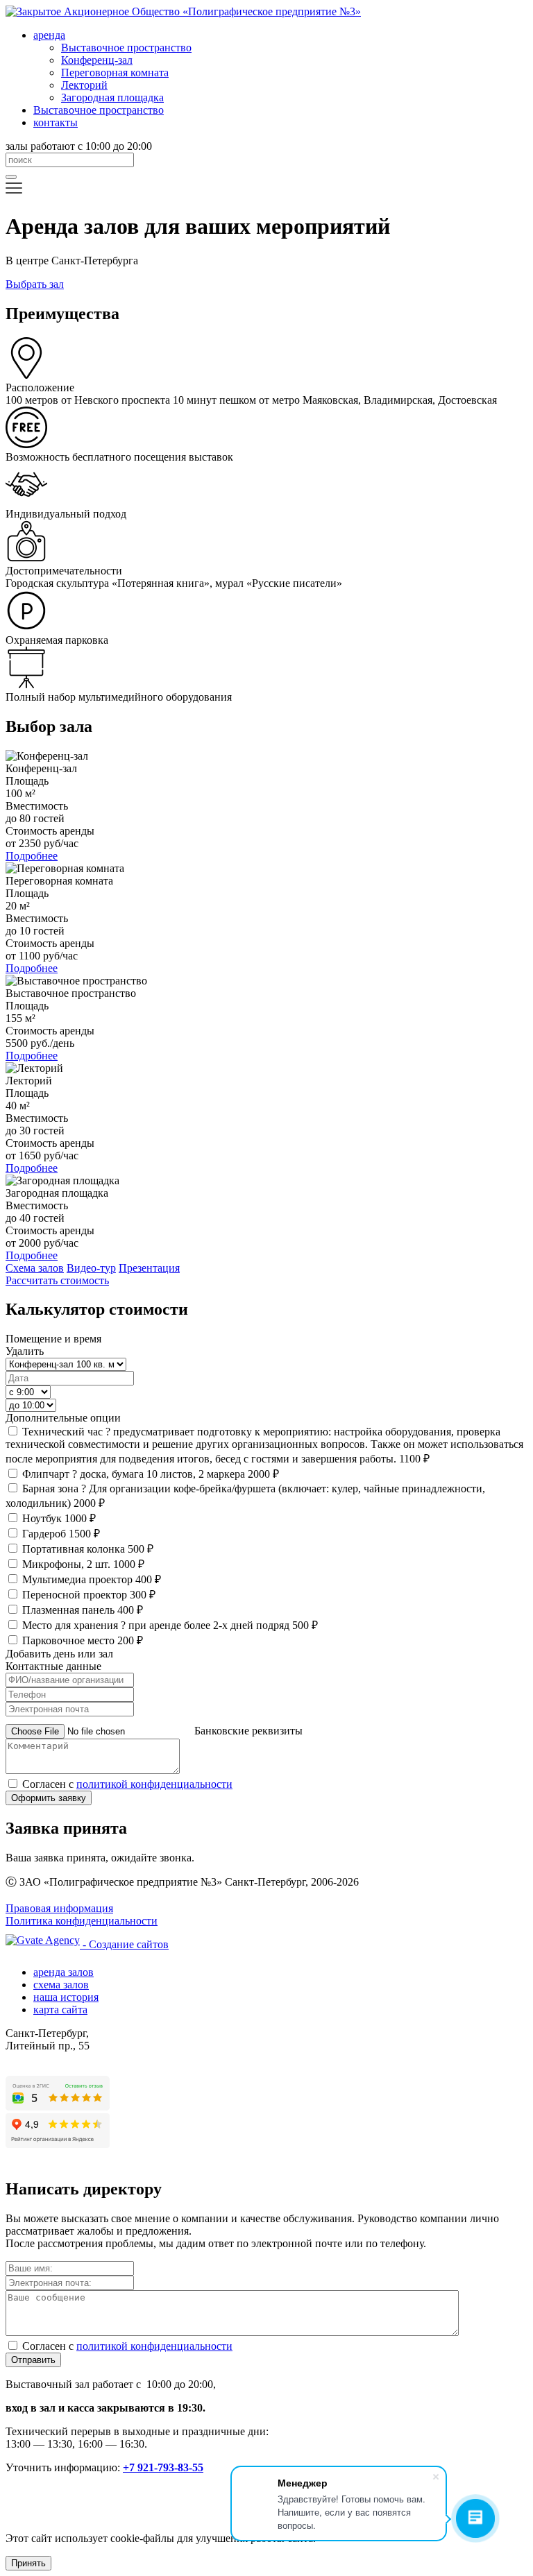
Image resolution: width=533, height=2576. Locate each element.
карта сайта (60, 2010)
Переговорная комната (115, 72)
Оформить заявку (49, 1798)
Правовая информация (59, 1908)
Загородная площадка (112, 97)
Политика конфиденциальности (82, 1921)
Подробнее (32, 856)
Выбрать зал (35, 284)
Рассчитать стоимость (57, 1280)
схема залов (61, 1985)
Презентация (149, 1268)
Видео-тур (91, 1268)
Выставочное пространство (126, 48)
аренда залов (64, 1972)
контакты (56, 122)
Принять (28, 2563)
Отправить (33, 2360)
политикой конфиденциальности (154, 1784)
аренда (49, 35)
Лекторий (84, 85)
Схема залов (35, 1268)
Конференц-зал (97, 60)
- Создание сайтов (124, 1944)
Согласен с (127, 1784)
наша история (66, 1997)
